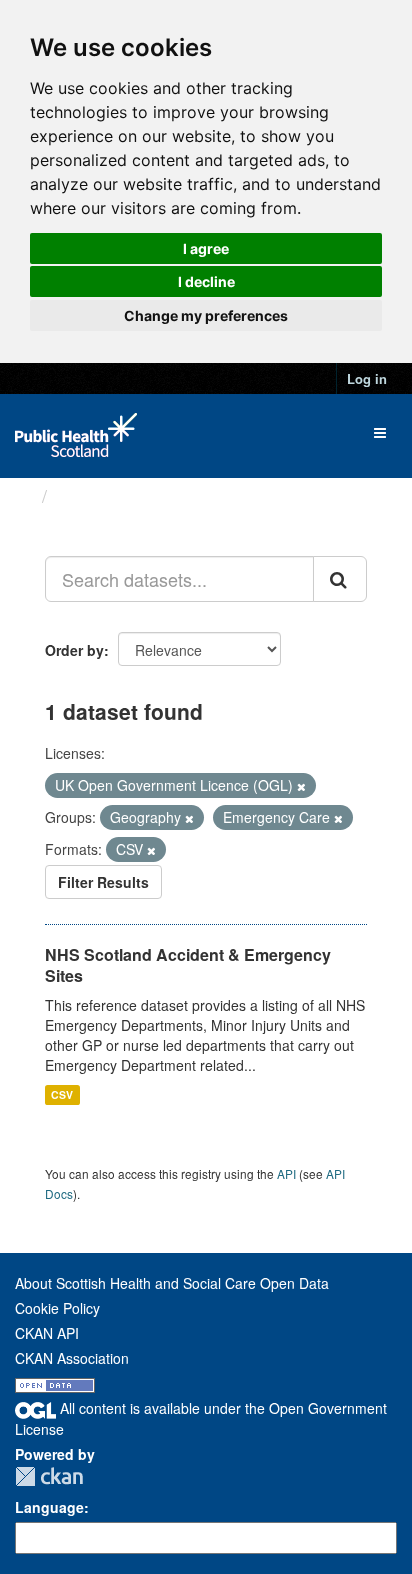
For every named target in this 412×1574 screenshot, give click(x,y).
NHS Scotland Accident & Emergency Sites (188, 965)
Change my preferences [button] (206, 315)
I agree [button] (206, 248)
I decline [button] (206, 281)
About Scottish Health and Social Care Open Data (172, 1283)
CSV (62, 1094)
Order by (74, 650)
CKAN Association (72, 1358)
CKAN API (47, 1333)
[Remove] (301, 786)
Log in (367, 378)
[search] (340, 579)
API (286, 1173)
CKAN (49, 1476)
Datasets (94, 496)
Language (49, 1507)
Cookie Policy (57, 1308)
